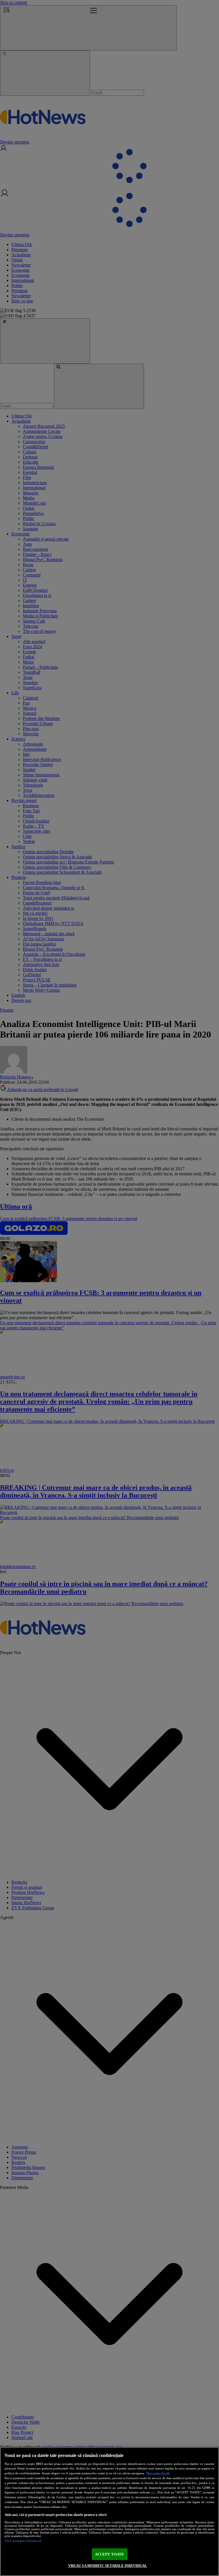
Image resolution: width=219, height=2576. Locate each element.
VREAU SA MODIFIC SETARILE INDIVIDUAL (108, 2566)
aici (153, 2492)
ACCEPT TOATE (110, 2554)
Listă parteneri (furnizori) (23, 2541)
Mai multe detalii (158, 2473)
